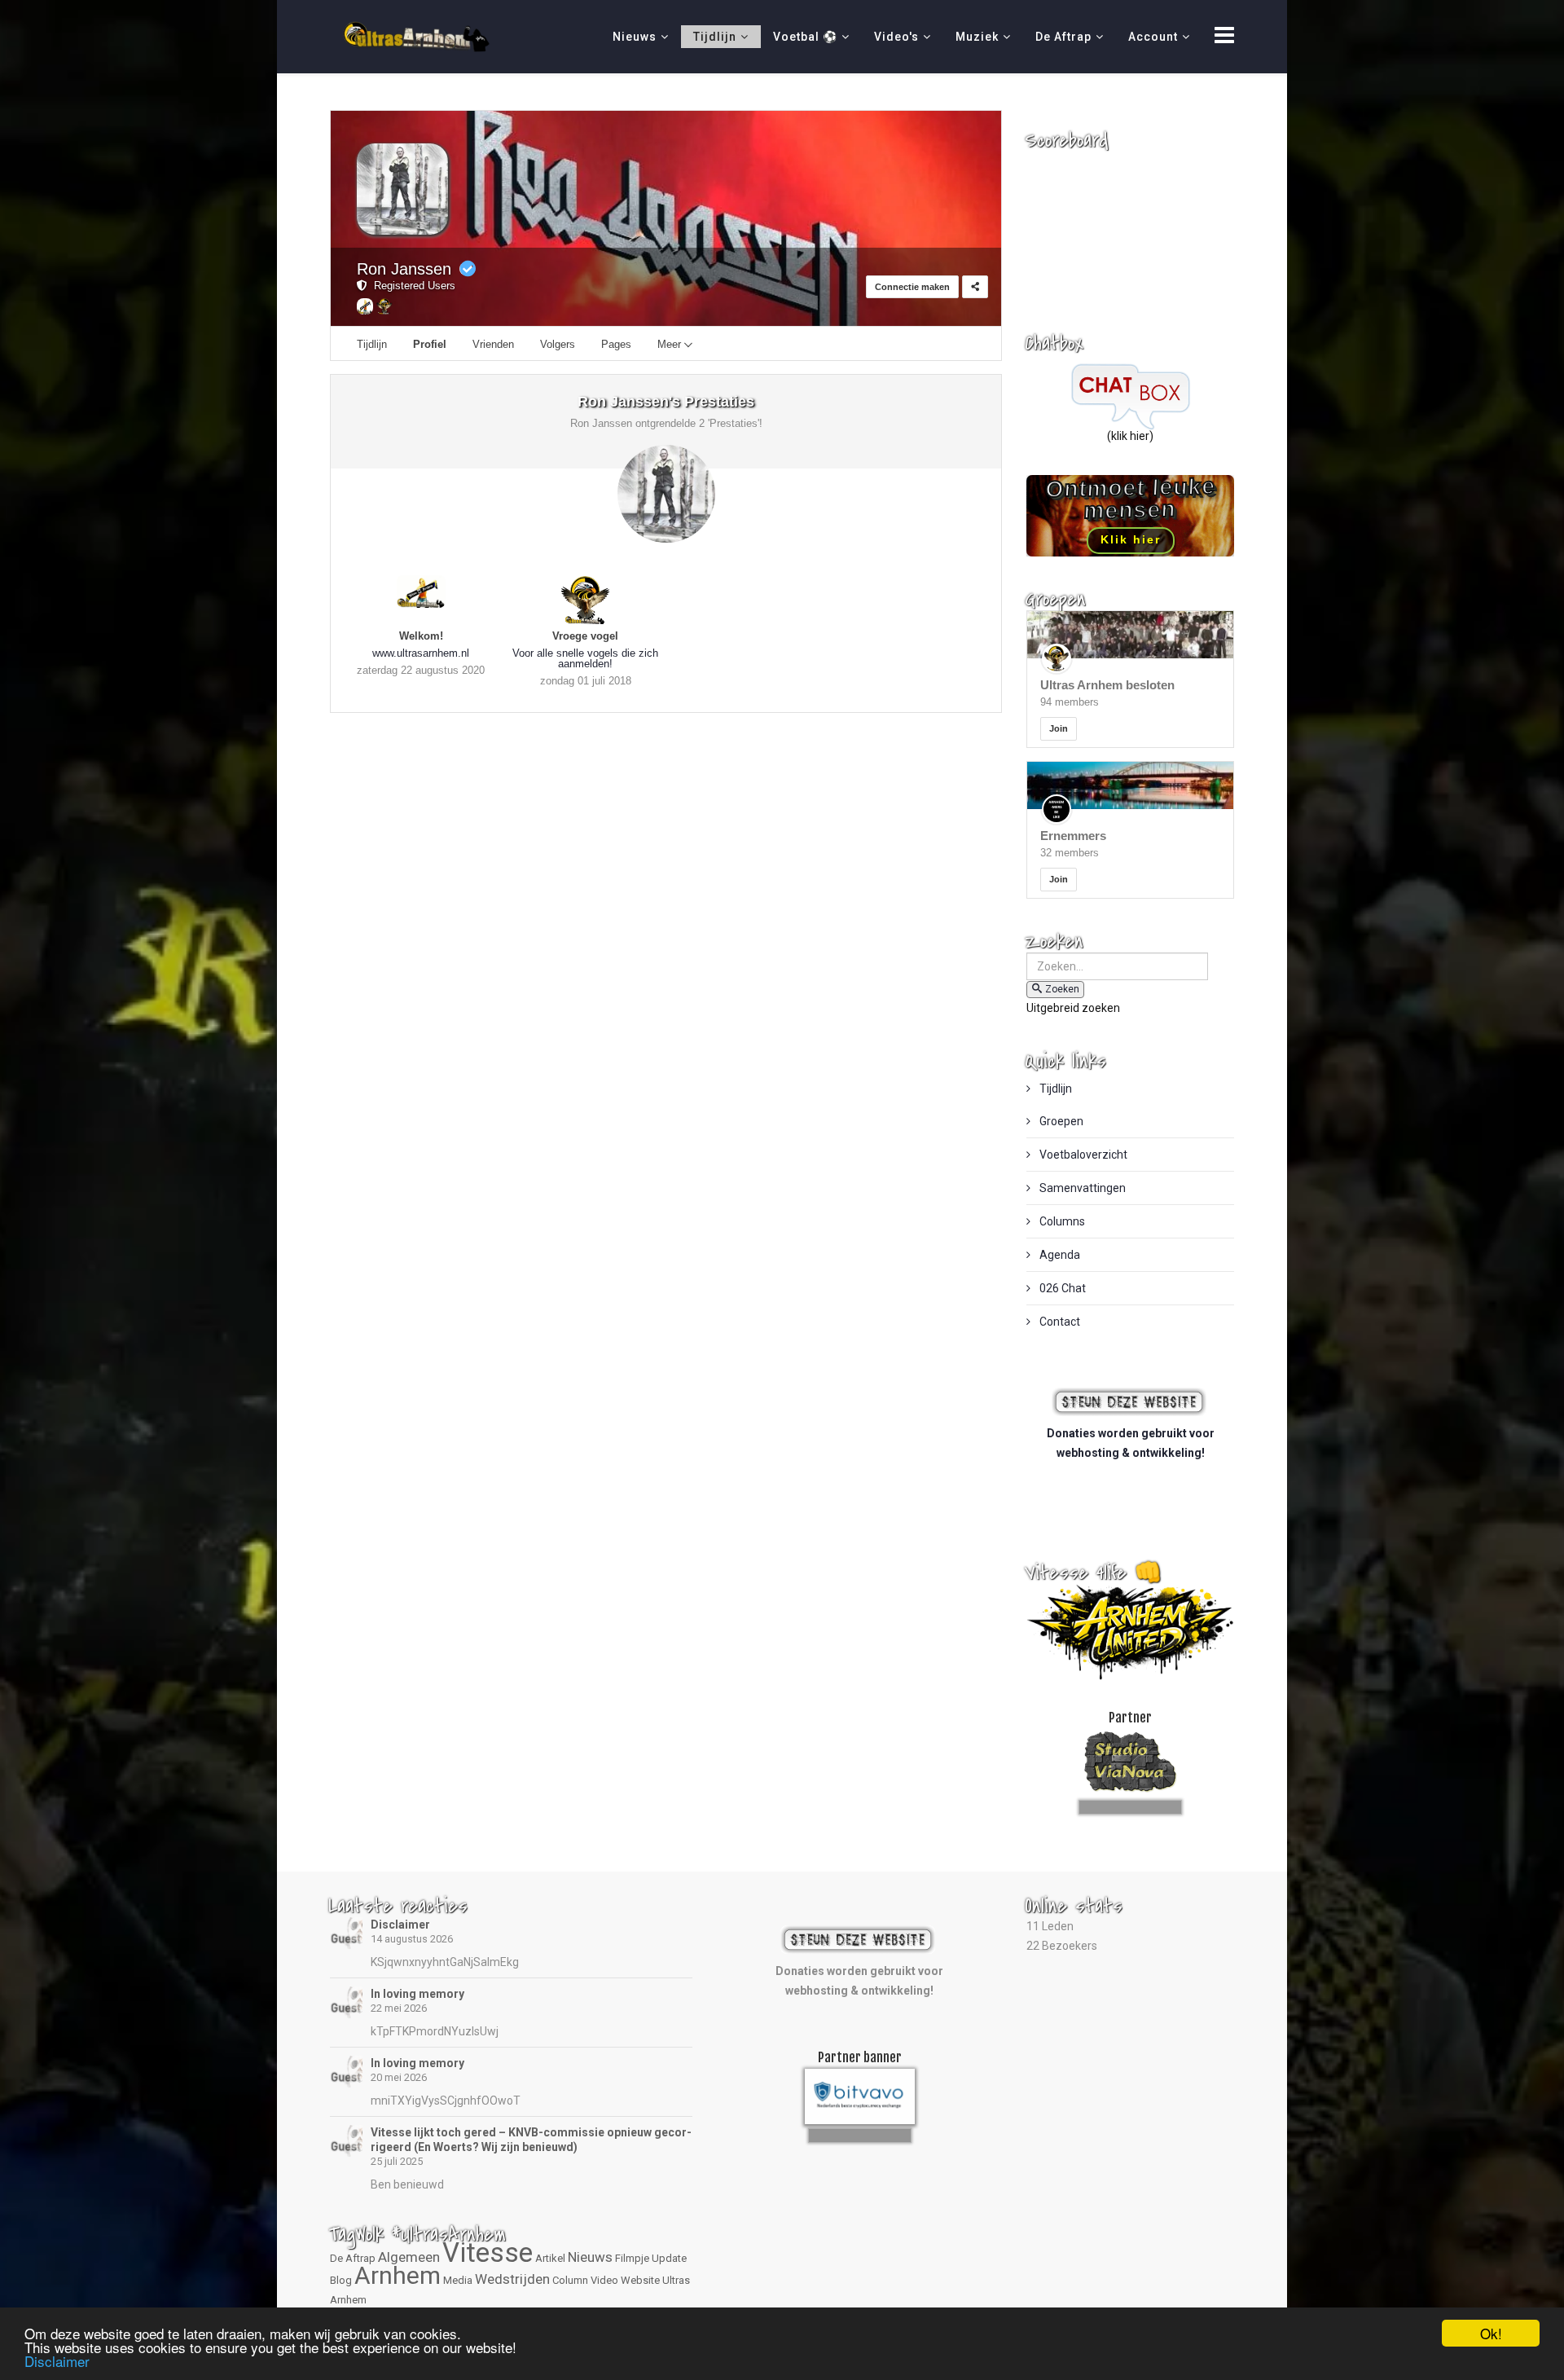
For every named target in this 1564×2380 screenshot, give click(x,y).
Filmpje (632, 2258)
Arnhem (398, 2275)
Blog (341, 2280)
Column (570, 2280)
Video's (896, 37)
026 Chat (1061, 1288)
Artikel (550, 2258)
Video (604, 2280)
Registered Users (411, 286)
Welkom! (421, 636)
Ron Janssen (404, 269)
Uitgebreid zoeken (1073, 1008)
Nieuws (635, 37)
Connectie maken (912, 287)
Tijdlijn (715, 37)
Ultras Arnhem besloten (1107, 685)
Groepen (1060, 1121)
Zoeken (1062, 989)
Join (1059, 728)
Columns (1061, 1221)
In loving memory (417, 1994)
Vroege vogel (585, 636)
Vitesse (488, 2252)
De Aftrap (1063, 37)
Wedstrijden (512, 2279)
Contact (1059, 1322)
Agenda (1059, 1255)
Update (669, 2258)
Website (640, 2280)
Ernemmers (1073, 836)
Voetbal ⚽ (805, 37)
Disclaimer (400, 1925)
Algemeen (409, 2257)
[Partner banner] (1130, 1804)
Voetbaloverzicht (1082, 1155)
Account (1153, 37)
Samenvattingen (1081, 1188)
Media (458, 2280)
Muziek (977, 37)
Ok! (1491, 2333)
